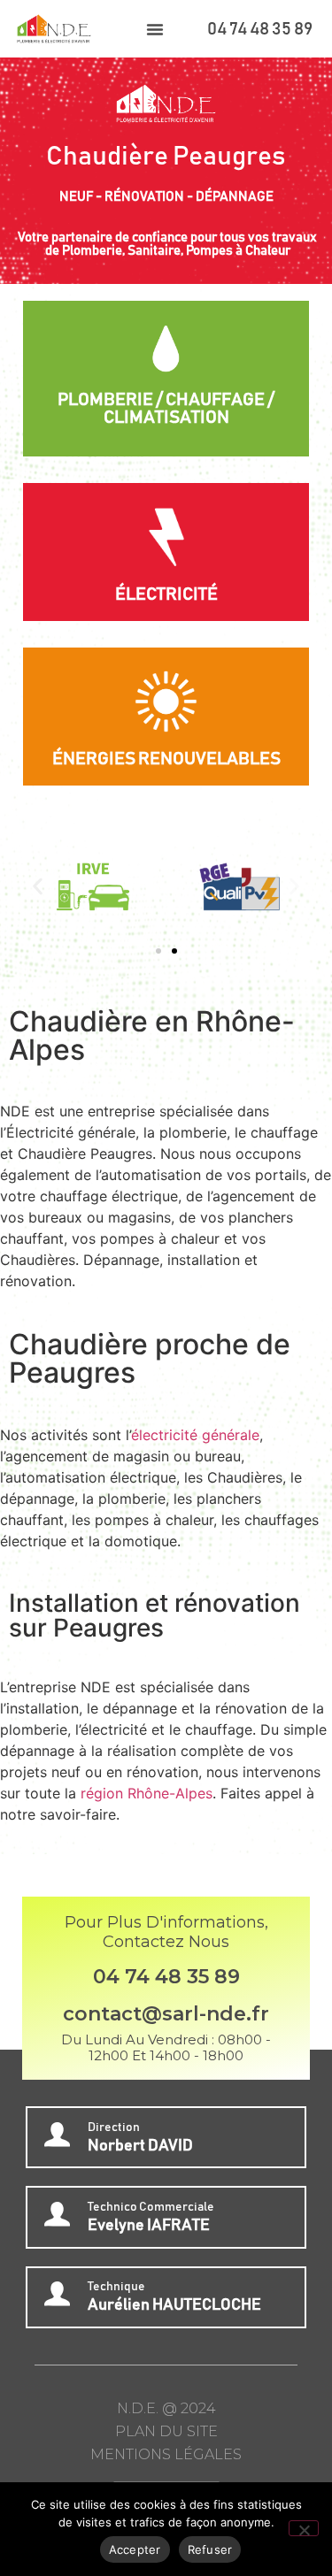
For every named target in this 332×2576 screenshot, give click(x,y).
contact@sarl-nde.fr (166, 2014)
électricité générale (195, 1435)
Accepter (135, 2549)
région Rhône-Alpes (147, 1793)
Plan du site (166, 2431)
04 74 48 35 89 (260, 29)
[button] (155, 29)
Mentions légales (166, 2454)
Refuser (210, 2549)
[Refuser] (304, 2528)
